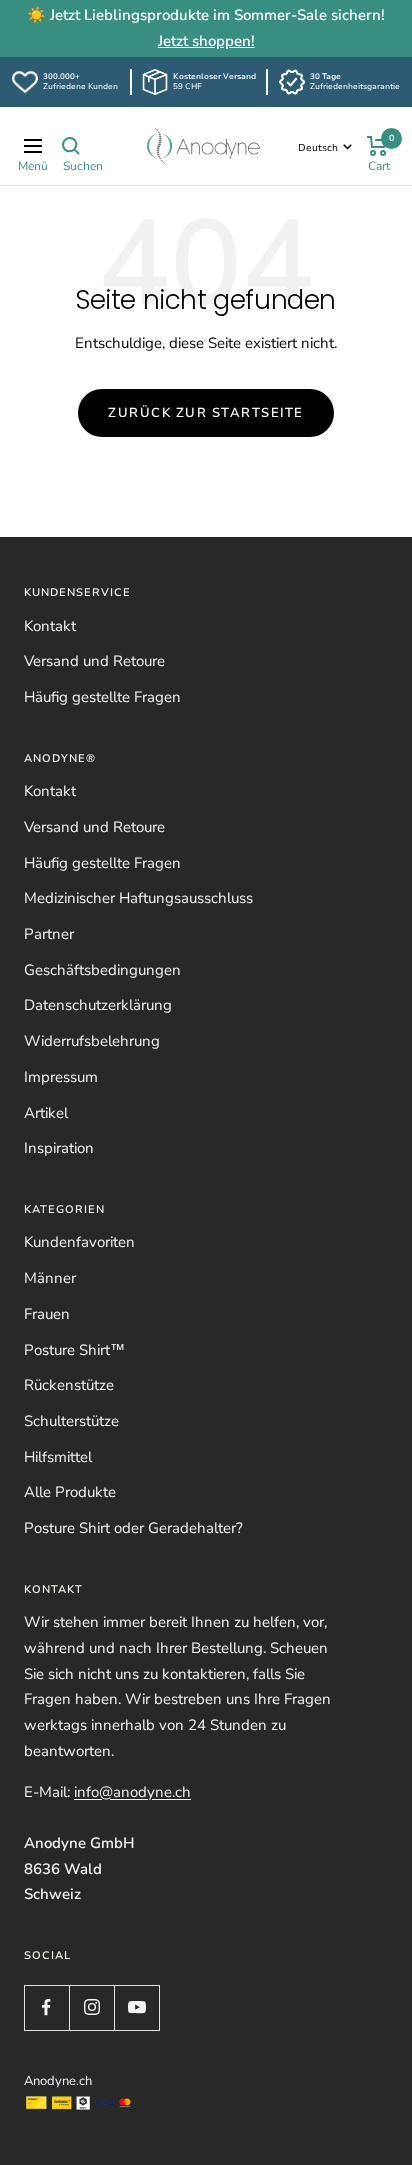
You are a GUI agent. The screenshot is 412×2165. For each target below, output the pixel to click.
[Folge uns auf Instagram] (91, 2007)
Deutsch (318, 148)
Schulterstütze (71, 1421)
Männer (50, 1278)
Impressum (61, 1077)
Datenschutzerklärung (98, 1005)
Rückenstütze (69, 1385)
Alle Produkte (70, 1492)
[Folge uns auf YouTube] (136, 2007)
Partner (49, 934)
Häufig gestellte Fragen (102, 697)
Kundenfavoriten (79, 1242)
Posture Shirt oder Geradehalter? (133, 1528)
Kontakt (50, 626)
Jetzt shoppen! (206, 41)
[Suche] (71, 146)
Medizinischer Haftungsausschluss (138, 898)
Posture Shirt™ (74, 1350)
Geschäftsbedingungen (102, 970)
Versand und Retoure (94, 661)
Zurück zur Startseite (206, 413)
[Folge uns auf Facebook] (46, 2007)
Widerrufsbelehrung (92, 1041)
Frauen (47, 1314)
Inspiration (59, 1148)
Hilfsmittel (58, 1457)
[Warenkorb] (377, 146)
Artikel (46, 1113)
